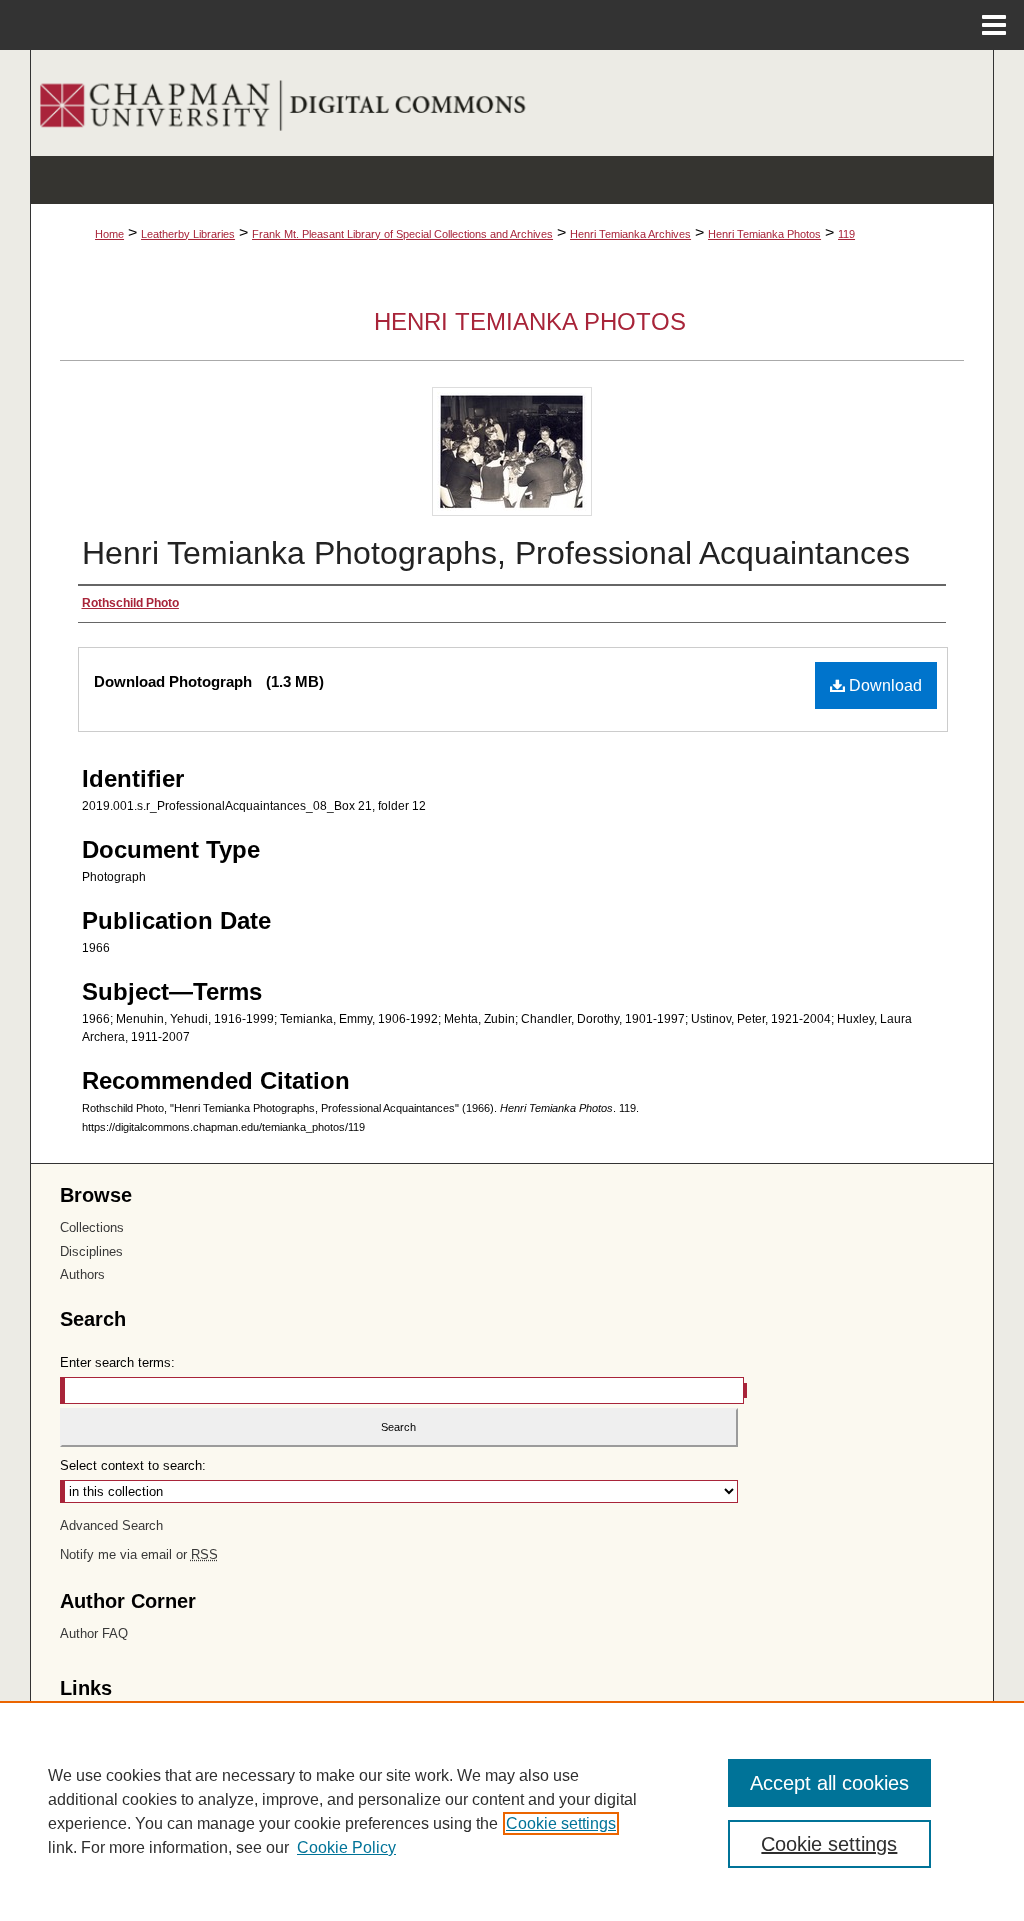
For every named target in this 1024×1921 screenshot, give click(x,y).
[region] (512, 1811)
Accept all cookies (829, 1783)
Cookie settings (561, 1823)
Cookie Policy (346, 1847)
